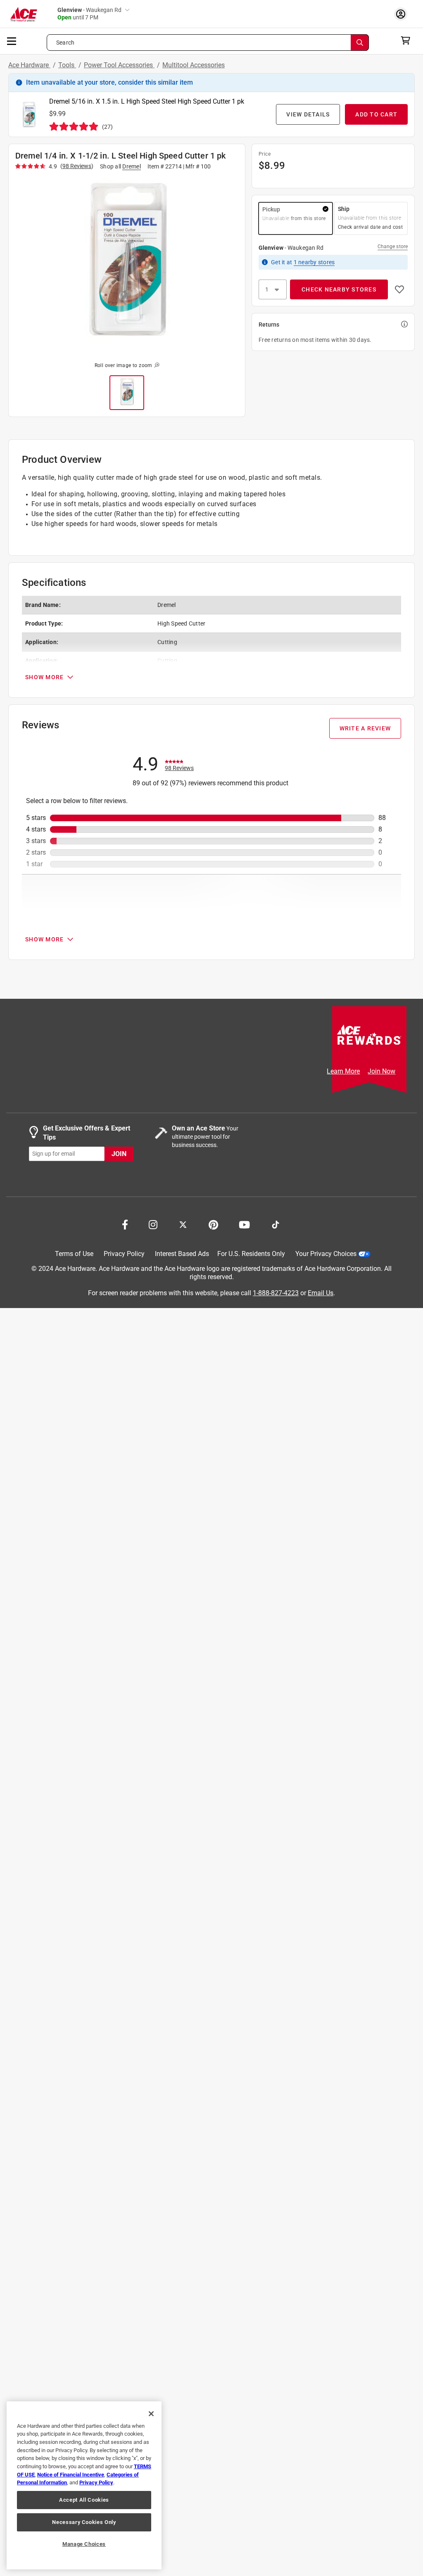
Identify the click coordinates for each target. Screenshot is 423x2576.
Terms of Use (74, 1254)
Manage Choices (84, 2544)
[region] (84, 2485)
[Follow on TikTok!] (276, 1224)
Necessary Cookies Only (84, 2522)
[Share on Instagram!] (153, 1224)
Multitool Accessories (194, 65)
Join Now (381, 1071)
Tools (67, 65)
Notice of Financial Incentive (71, 2475)
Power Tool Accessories (119, 65)
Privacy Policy (124, 1254)
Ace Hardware (29, 65)
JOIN (119, 1153)
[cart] (408, 40)
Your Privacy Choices (326, 1254)
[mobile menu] (12, 40)
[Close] (151, 2414)
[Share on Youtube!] (244, 1224)
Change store (393, 246)
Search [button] (65, 43)
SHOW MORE (44, 677)
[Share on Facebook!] (125, 1224)
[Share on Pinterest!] (213, 1224)
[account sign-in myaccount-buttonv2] (403, 14)
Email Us (321, 1293)
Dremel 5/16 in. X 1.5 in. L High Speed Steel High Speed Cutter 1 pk (147, 101)
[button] (127, 265)
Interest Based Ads (182, 1254)
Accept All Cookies (84, 2500)
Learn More (343, 1071)
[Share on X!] (183, 1224)
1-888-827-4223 (276, 1293)
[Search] (360, 43)
